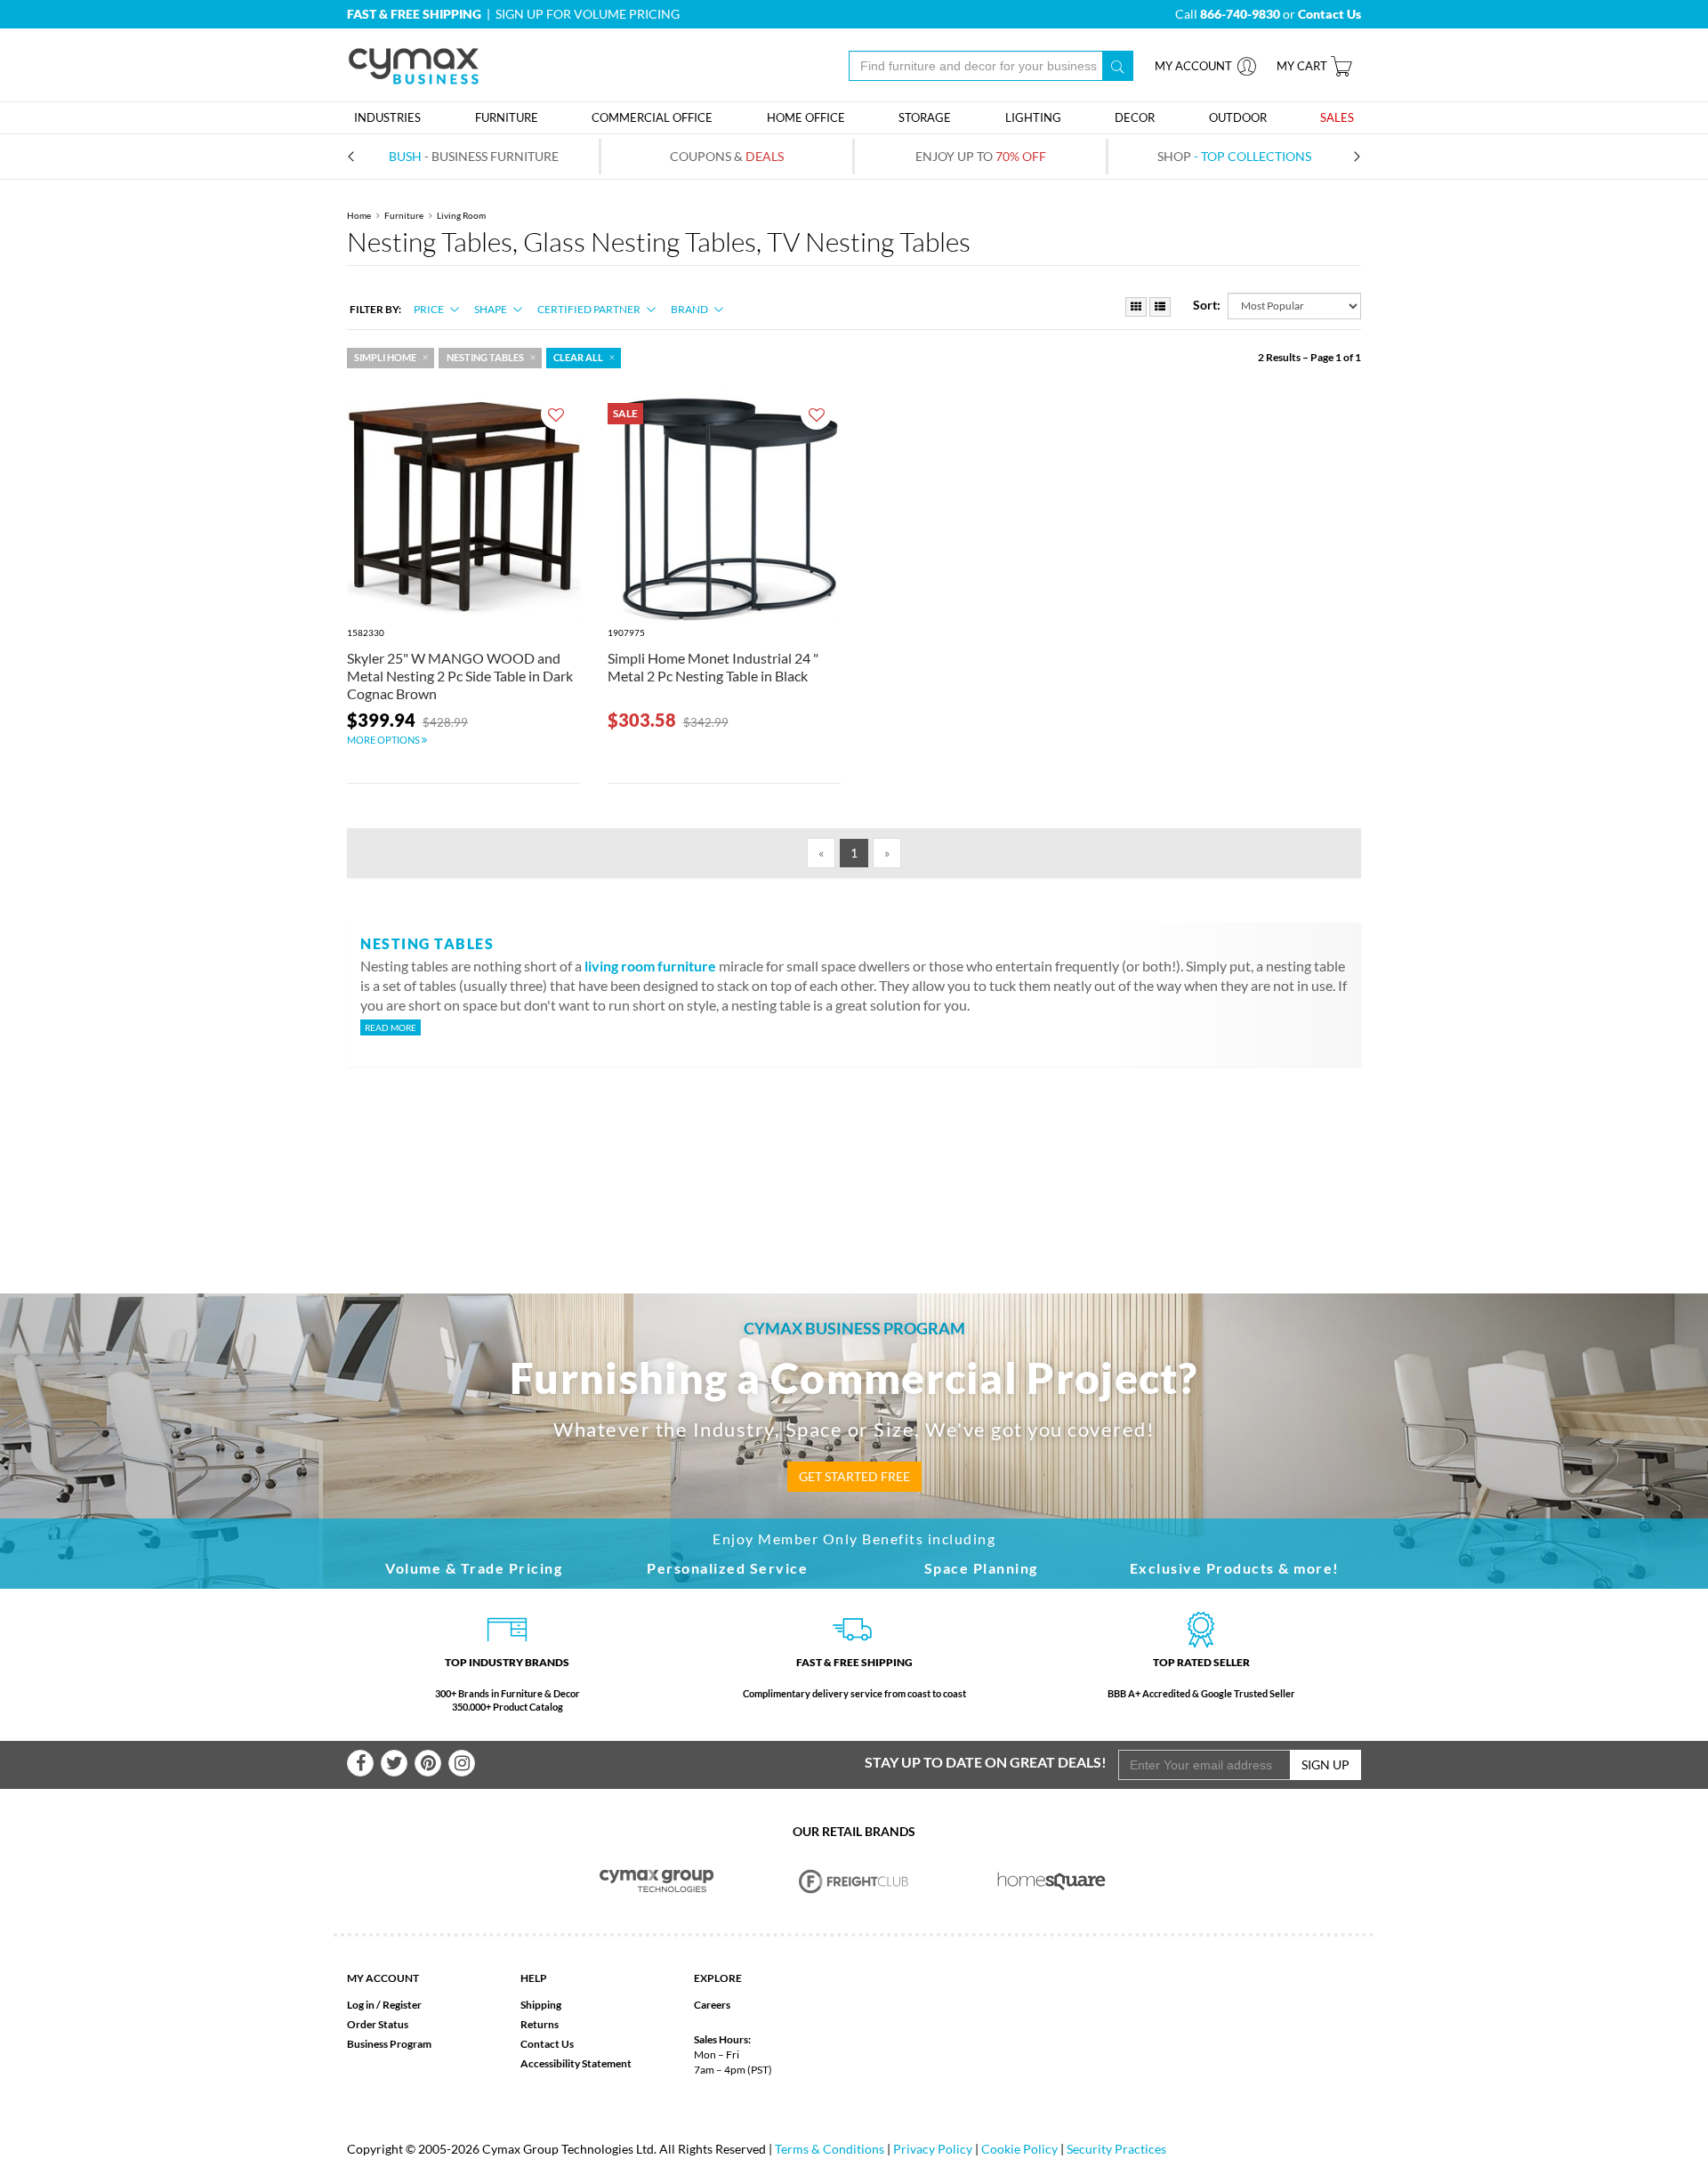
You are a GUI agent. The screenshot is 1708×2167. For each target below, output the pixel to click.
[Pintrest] (428, 1763)
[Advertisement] (854, 1151)
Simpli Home (385, 358)
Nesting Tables (485, 358)
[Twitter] (394, 1763)
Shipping (541, 2005)
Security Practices (1116, 2149)
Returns (540, 2024)
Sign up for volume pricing (588, 14)
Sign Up (1325, 1764)
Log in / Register (384, 2005)
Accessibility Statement (576, 2063)
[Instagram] (462, 1763)
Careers (712, 2005)
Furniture (404, 215)
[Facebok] (360, 1763)
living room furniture (650, 966)
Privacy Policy (933, 2149)
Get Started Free (854, 1476)
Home (359, 215)
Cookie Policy (1019, 2149)
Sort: (1207, 305)
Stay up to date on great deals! (986, 1762)
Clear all (578, 358)
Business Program (389, 2044)
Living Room (461, 215)
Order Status (378, 2024)
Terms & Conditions (830, 2149)
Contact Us (547, 2044)
